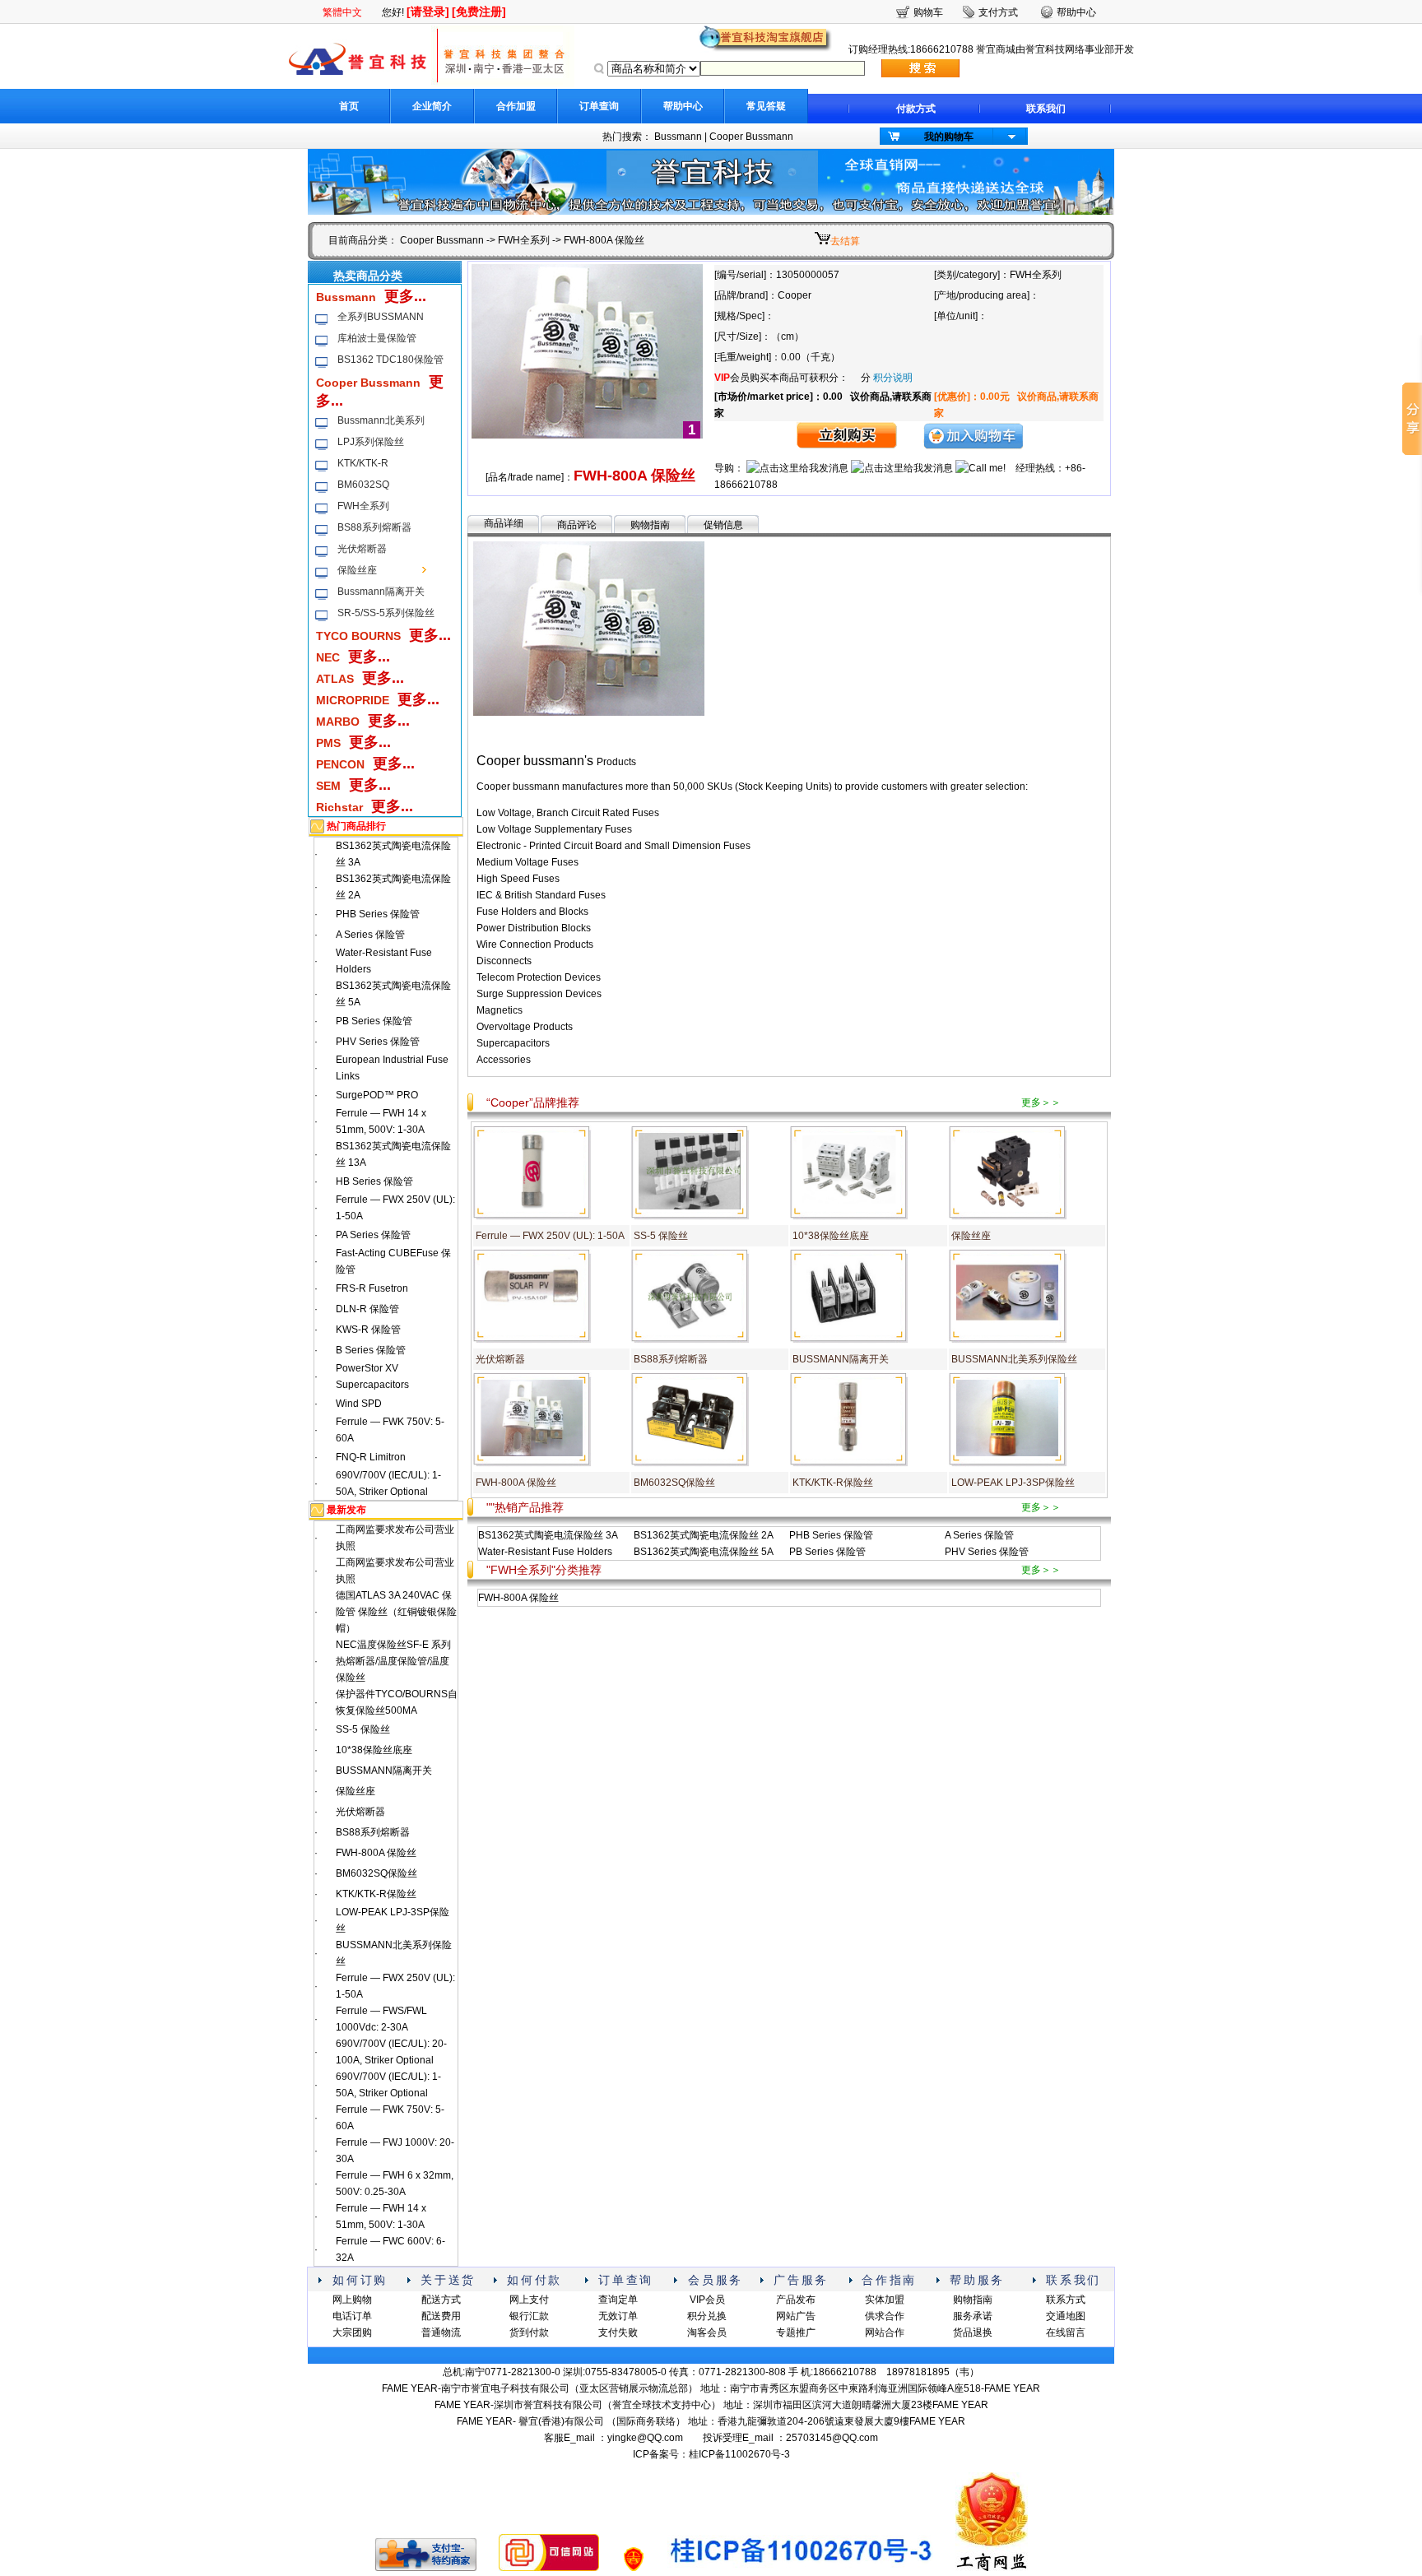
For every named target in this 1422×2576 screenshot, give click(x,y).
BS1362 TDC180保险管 (390, 360)
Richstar (339, 807)
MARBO (338, 722)
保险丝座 (357, 570)
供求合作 (885, 2316)
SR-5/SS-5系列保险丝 (386, 613)
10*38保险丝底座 (374, 1750)
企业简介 (432, 106)
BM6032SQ (363, 485)
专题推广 (796, 2332)
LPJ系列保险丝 (371, 442)
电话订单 (352, 2316)
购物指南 (650, 525)
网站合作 (885, 2332)
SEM (328, 786)
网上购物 (352, 2300)
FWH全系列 (524, 240)
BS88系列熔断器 (374, 527)
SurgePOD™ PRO (377, 1095)
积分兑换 (707, 2316)
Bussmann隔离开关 (381, 592)
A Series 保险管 (370, 935)
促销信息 (723, 525)
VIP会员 (707, 2300)
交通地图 (1066, 2316)
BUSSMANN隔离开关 (384, 1771)
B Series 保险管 (371, 1350)
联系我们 (1046, 109)
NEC (328, 657)
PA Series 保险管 (373, 1235)
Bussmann (678, 137)
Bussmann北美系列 (381, 420)
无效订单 (618, 2316)
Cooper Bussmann (751, 137)
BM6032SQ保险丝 (376, 1873)
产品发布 (796, 2300)
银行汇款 (529, 2316)
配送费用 (441, 2316)
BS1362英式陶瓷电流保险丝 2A (704, 1535)
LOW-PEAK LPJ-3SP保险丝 (1013, 1483)
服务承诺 (973, 2316)
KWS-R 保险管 (368, 1330)
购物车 (928, 12)
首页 (349, 106)
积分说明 (893, 378)
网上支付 (529, 2300)
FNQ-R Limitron (371, 1457)
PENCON (340, 764)
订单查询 (599, 106)
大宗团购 (352, 2332)
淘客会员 (707, 2332)
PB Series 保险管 (374, 1021)
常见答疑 (766, 106)
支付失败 (618, 2332)
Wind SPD (359, 1404)
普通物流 (441, 2332)
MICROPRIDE (353, 700)
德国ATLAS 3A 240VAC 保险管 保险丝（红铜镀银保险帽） (396, 1612)
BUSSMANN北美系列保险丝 (1014, 1359)
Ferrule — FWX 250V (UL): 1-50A (550, 1236)
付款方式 (916, 109)
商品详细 (504, 523)
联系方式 (1066, 2300)
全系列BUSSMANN (381, 317)
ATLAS (335, 679)
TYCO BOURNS (358, 636)
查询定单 (618, 2300)
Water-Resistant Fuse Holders (545, 1552)
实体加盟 (885, 2300)
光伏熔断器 (362, 549)
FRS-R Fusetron (372, 1288)
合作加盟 (516, 106)
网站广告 (796, 2316)
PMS (328, 743)
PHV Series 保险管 (378, 1042)
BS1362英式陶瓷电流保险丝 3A (548, 1535)
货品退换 (973, 2332)
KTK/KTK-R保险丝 (376, 1894)
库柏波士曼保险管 (377, 338)
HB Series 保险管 (374, 1181)
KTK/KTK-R (363, 463)
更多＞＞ (1041, 1102)
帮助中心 (683, 106)
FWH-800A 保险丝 (376, 1853)
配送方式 (441, 2300)
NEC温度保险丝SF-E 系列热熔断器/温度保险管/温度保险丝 (393, 1661)
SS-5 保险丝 (363, 1729)
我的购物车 (949, 137)
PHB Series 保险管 (378, 914)
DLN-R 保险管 (367, 1309)
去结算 (845, 241)
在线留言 (1066, 2332)
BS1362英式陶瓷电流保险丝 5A (704, 1552)
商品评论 (577, 525)
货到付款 (529, 2332)
